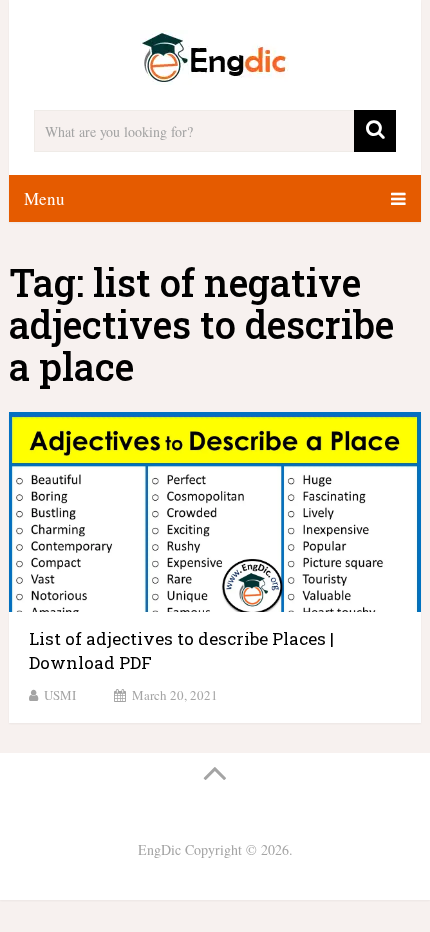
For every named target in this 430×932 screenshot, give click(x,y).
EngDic (159, 849)
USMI (60, 695)
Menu (44, 198)
